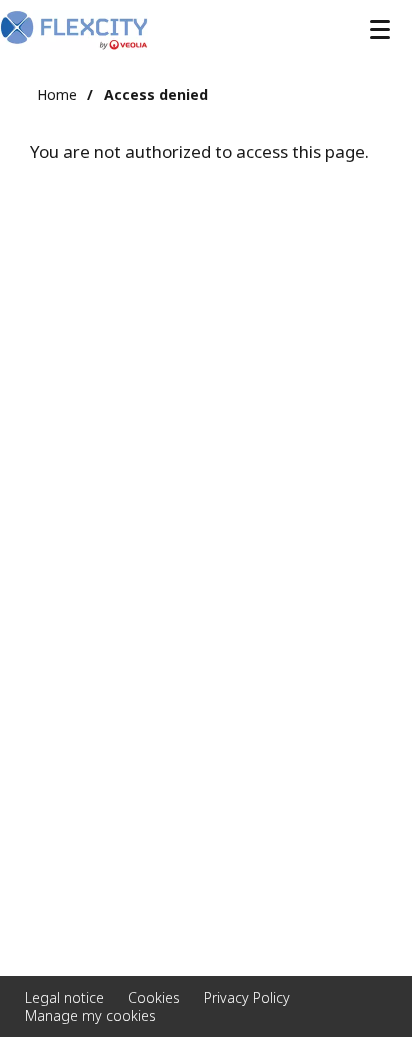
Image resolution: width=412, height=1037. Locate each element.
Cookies (154, 997)
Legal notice (64, 997)
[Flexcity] (74, 30)
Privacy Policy (247, 997)
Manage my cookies (90, 1015)
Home (57, 94)
